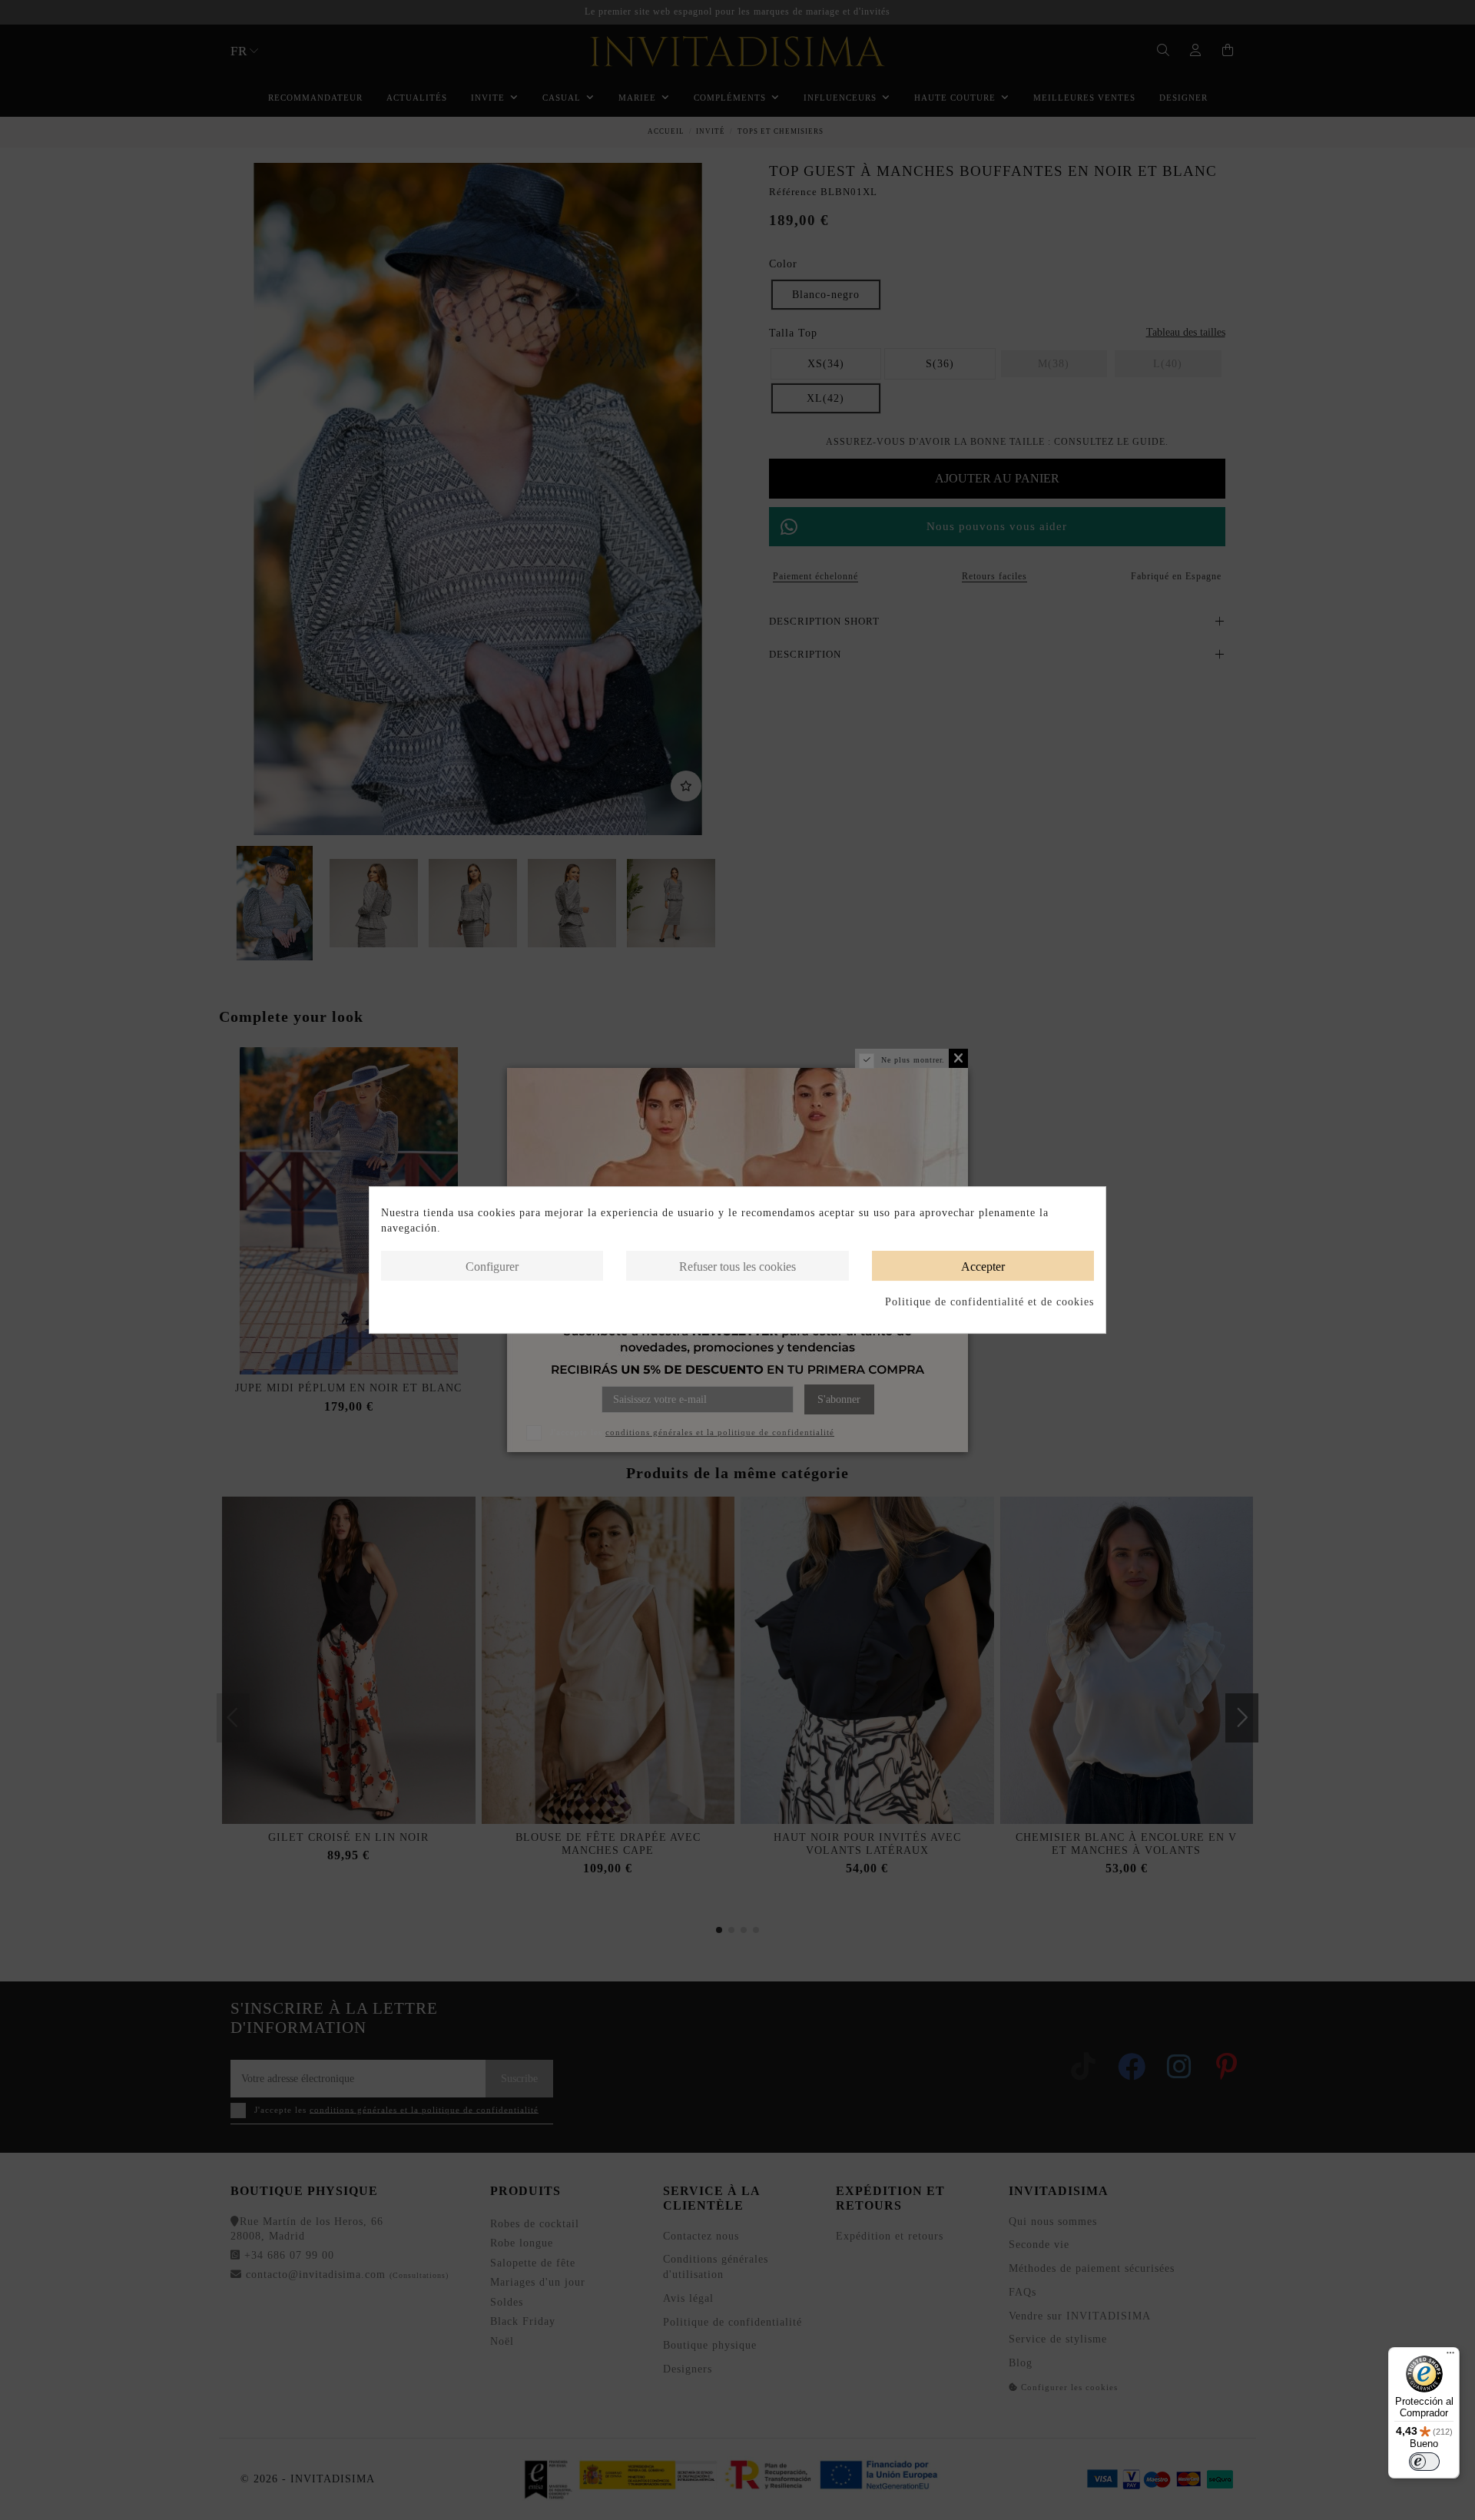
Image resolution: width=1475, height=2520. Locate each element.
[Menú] (1450, 2356)
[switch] (1424, 2462)
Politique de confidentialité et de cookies (989, 1302)
